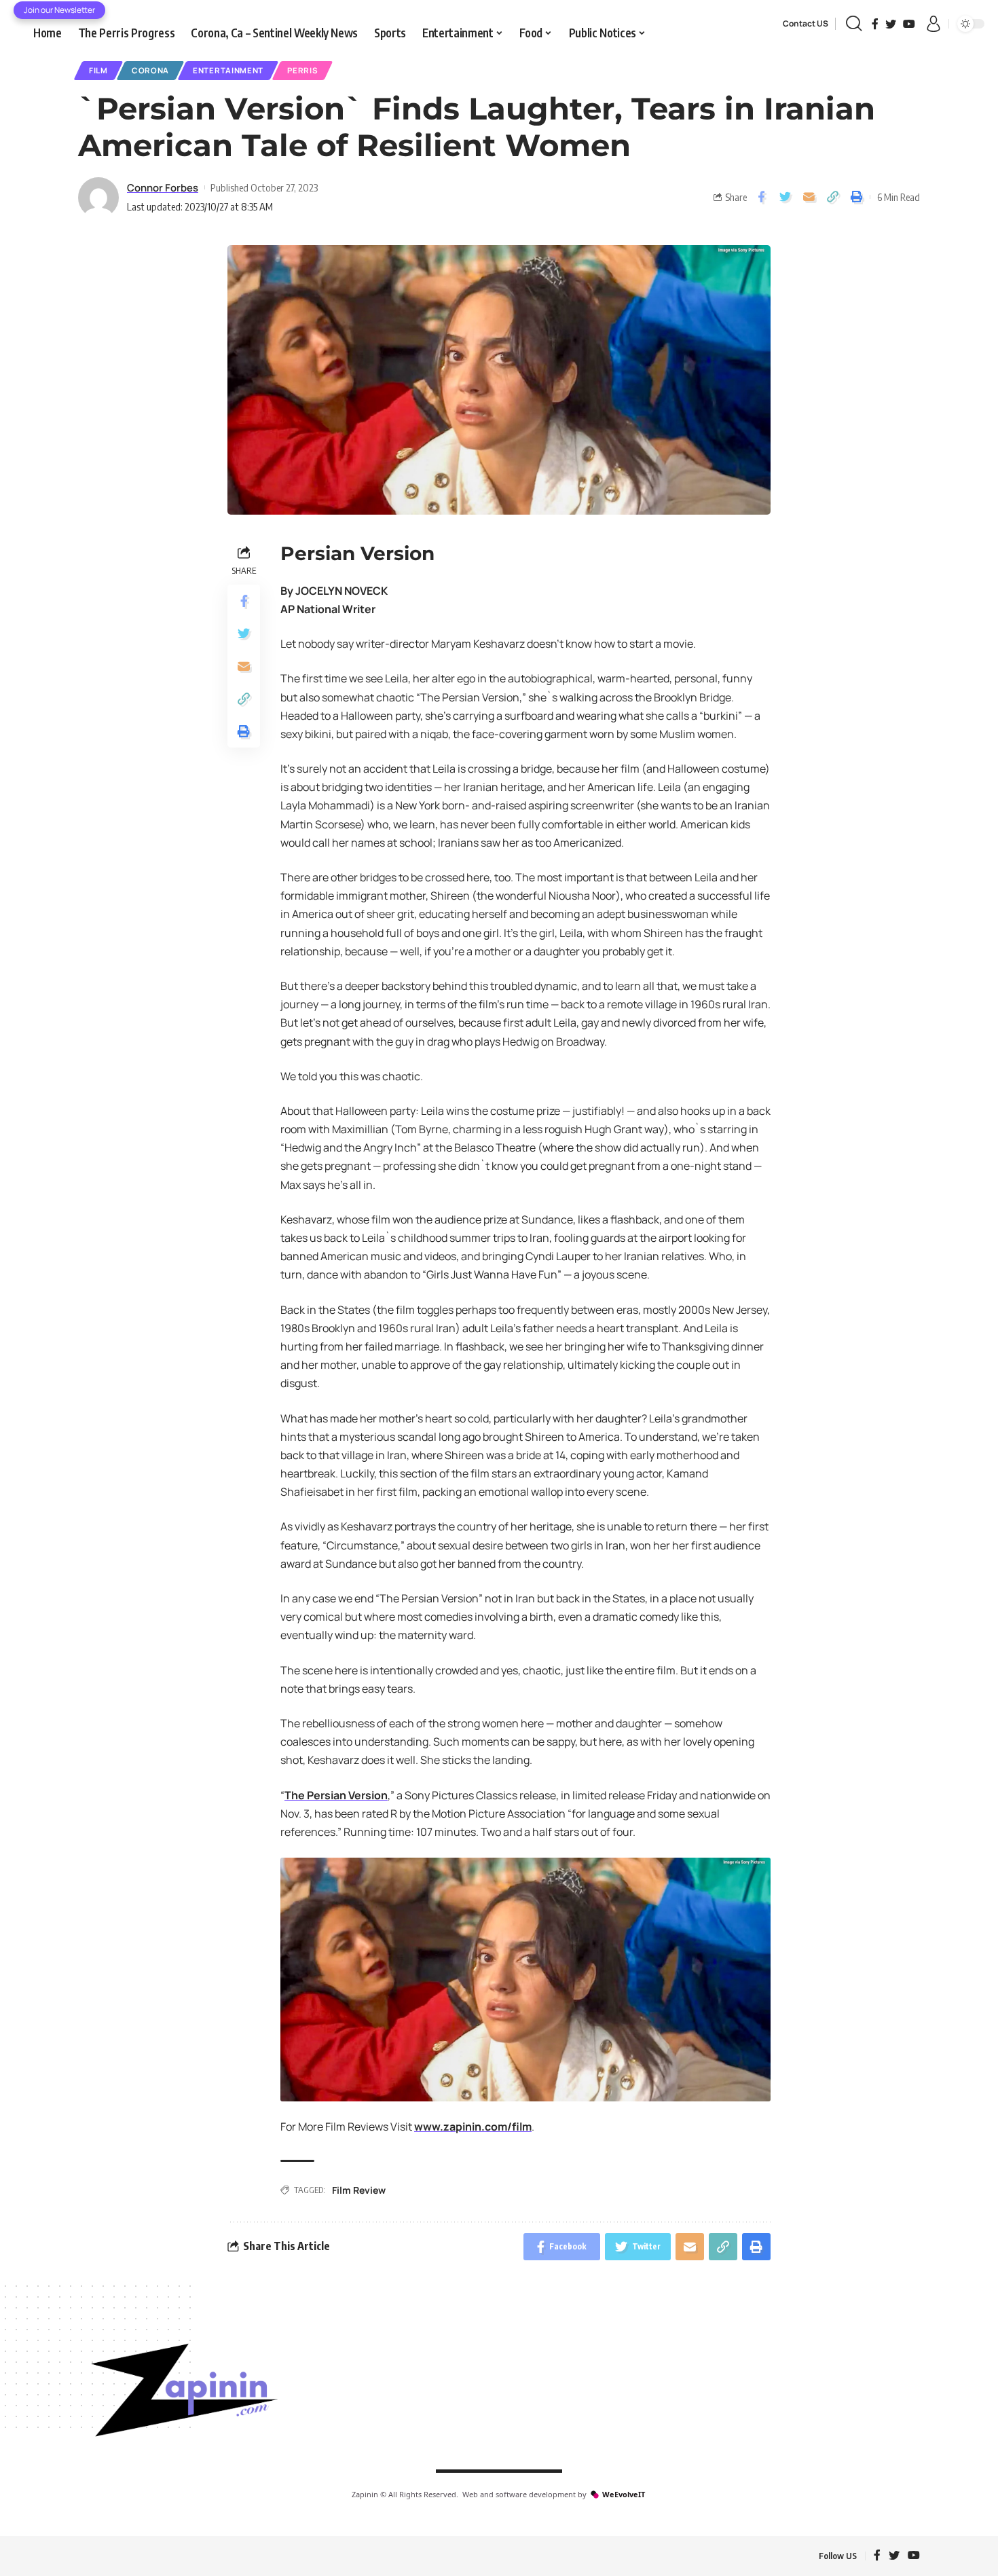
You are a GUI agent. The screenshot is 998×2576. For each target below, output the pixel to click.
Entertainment (228, 70)
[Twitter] (891, 24)
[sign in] (934, 24)
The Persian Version (336, 1795)
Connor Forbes (163, 187)
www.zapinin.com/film (473, 2127)
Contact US (806, 23)
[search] (854, 24)
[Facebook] (875, 24)
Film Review (359, 2190)
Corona (150, 70)
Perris (302, 70)
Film (98, 70)
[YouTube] (909, 24)
